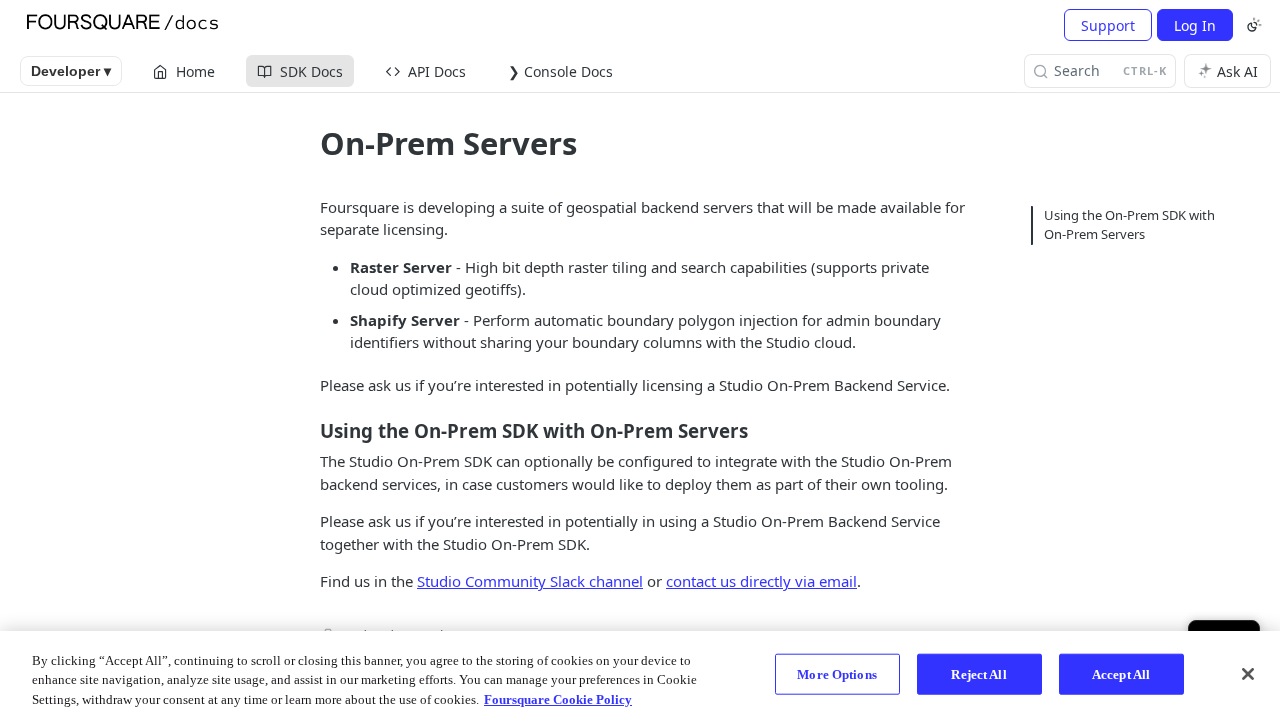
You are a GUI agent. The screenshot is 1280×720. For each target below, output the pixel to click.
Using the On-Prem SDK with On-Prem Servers (1129, 225)
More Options (837, 673)
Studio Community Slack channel (530, 581)
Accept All (1121, 673)
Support (1108, 25)
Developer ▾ (71, 71)
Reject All (978, 673)
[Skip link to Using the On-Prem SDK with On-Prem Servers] (306, 431)
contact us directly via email (761, 581)
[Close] (1248, 674)
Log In (1195, 25)
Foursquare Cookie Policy (558, 699)
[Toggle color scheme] (1254, 25)
